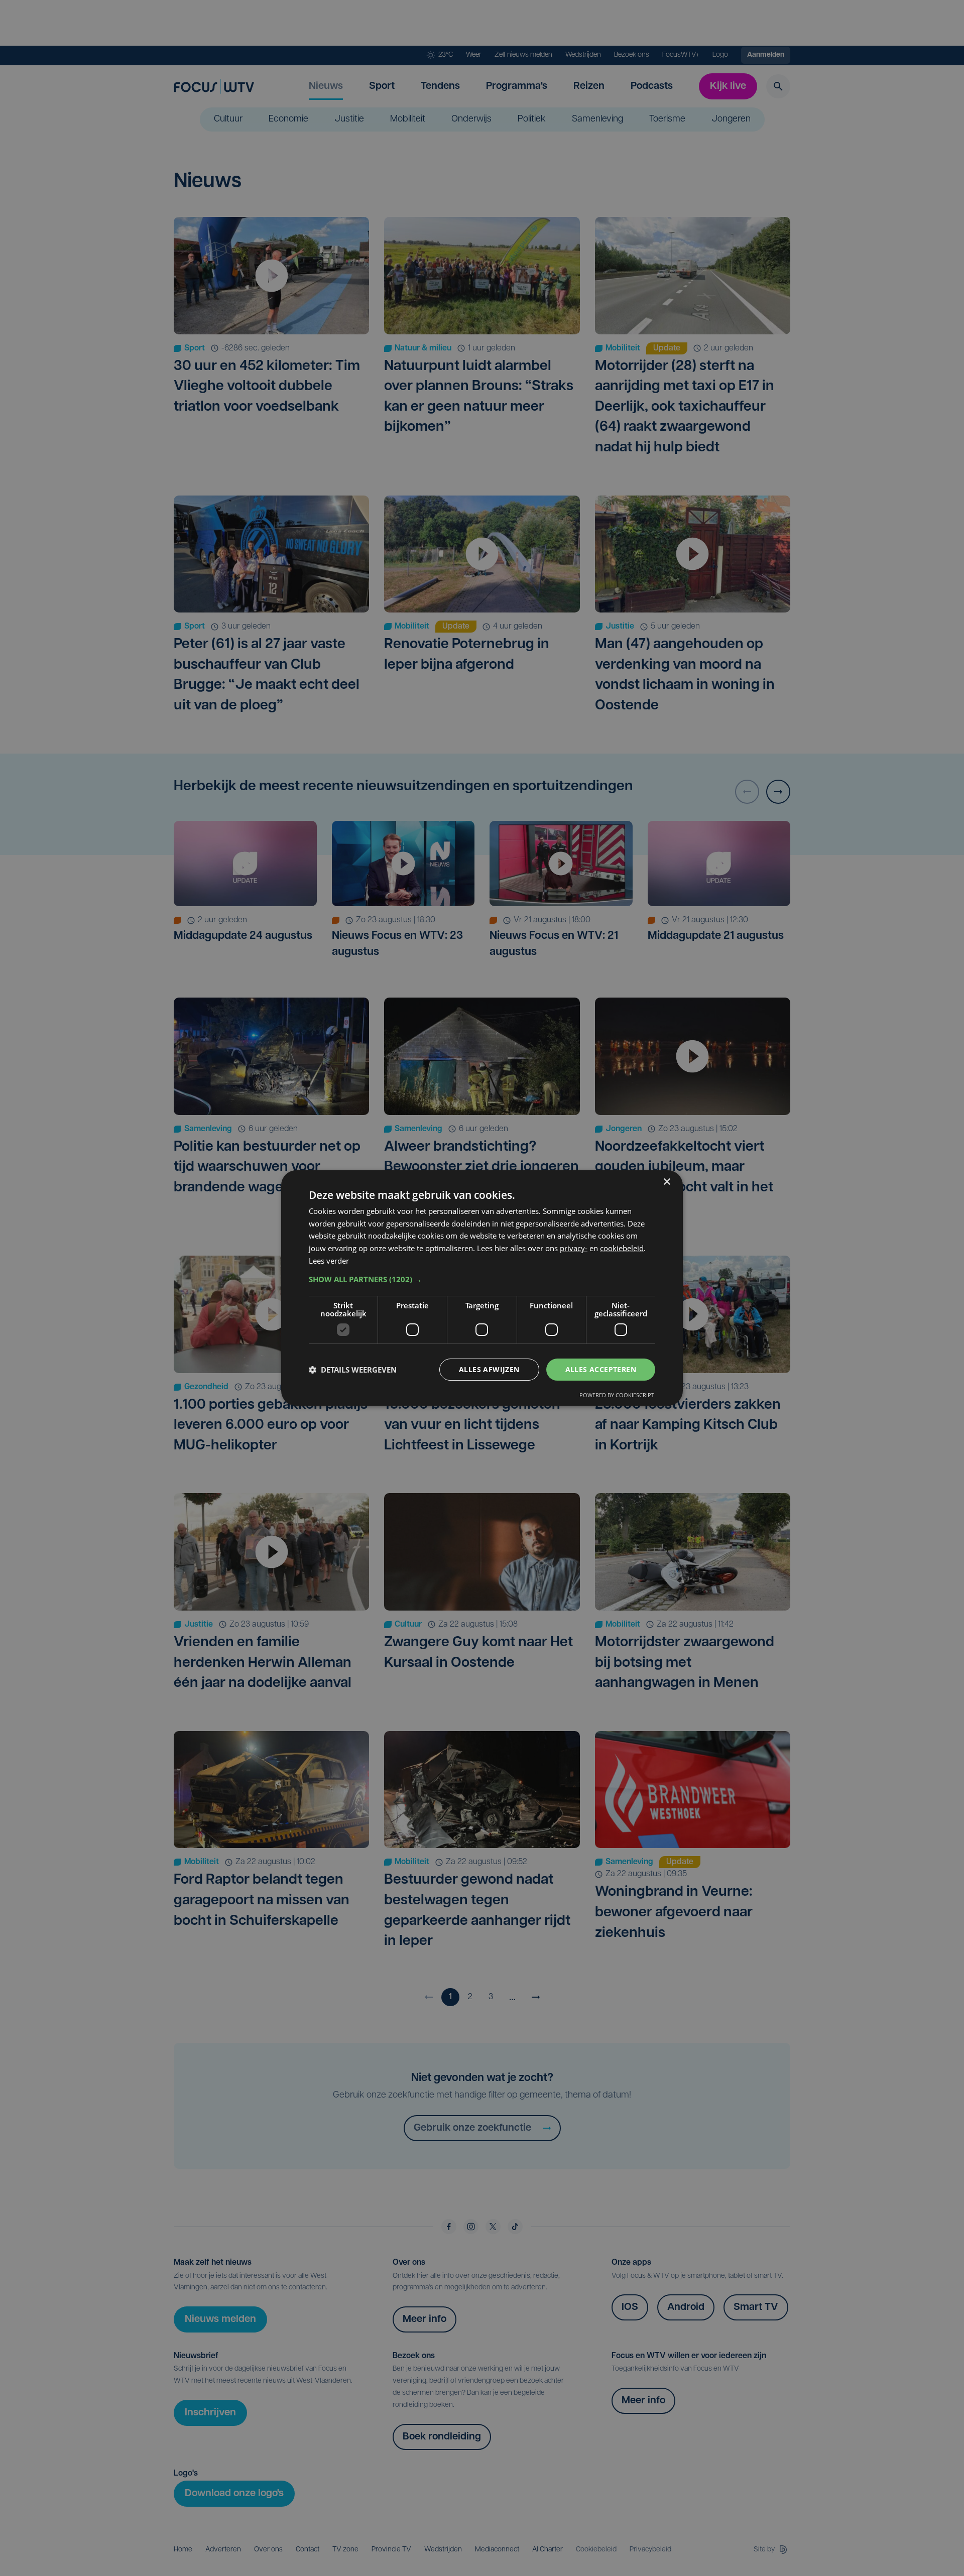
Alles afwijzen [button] (489, 1369)
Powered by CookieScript (617, 1395)
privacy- (574, 1248)
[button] (482, 1279)
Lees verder (329, 1261)
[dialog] (482, 1288)
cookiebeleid (622, 1248)
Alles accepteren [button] (601, 1369)
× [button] (667, 1182)
